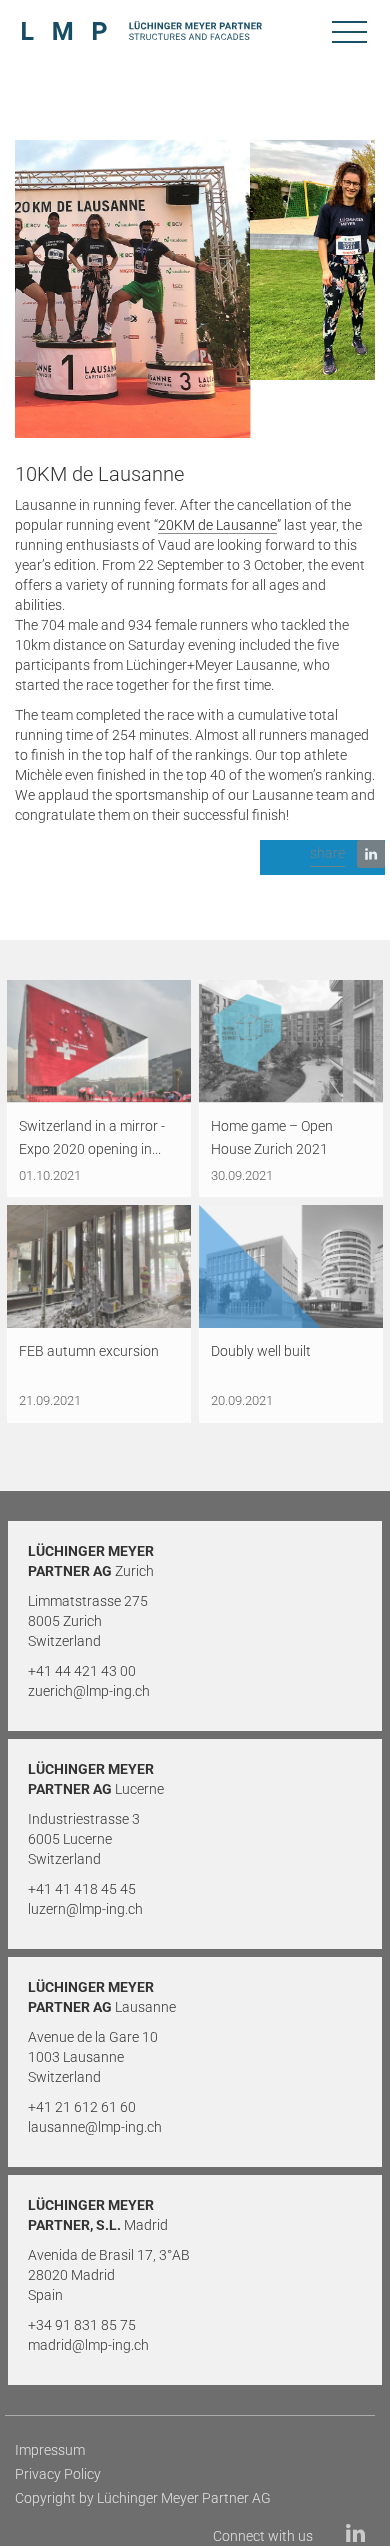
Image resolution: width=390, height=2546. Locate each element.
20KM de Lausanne (217, 525)
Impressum (50, 2450)
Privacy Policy (58, 2474)
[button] (322, 857)
